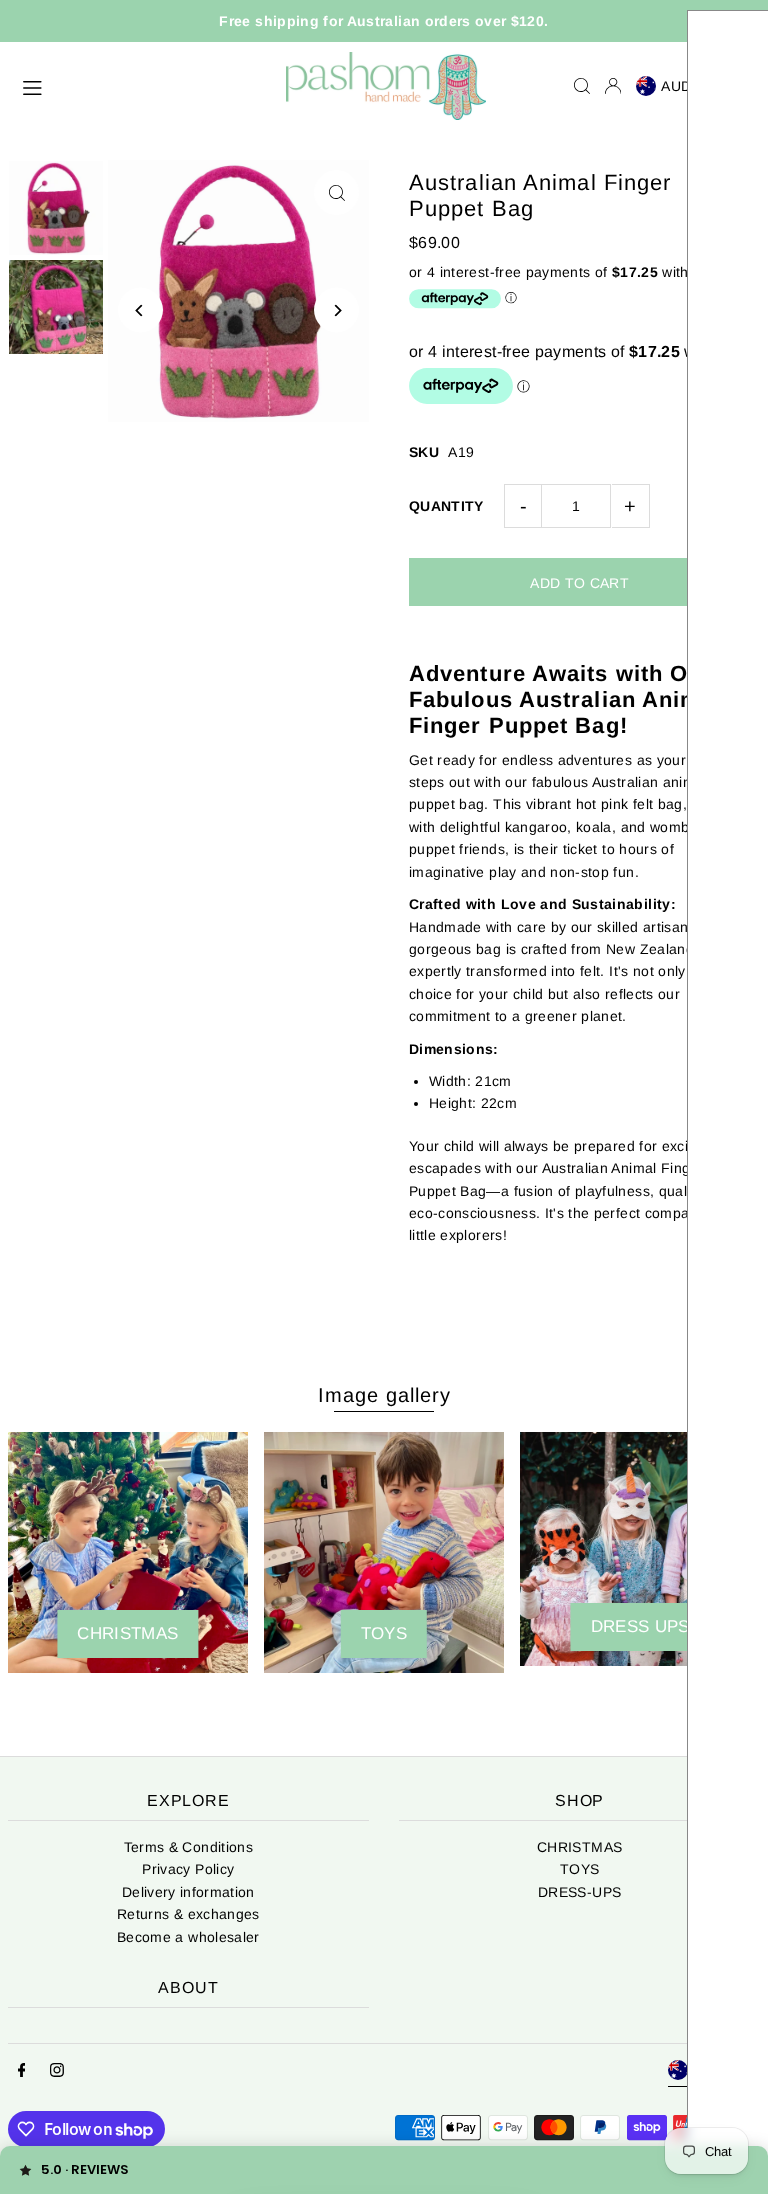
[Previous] (140, 310)
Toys (384, 1633)
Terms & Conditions (188, 1847)
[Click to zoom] (336, 192)
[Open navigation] (143, 85)
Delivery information (188, 1892)
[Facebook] (22, 2071)
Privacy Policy (188, 1869)
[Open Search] (582, 86)
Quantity (446, 506)
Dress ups (640, 1626)
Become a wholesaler (188, 1937)
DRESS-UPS (579, 1892)
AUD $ (683, 86)
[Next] (336, 310)
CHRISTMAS (127, 1633)
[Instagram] (57, 2071)
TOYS (579, 1869)
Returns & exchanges (188, 1914)
